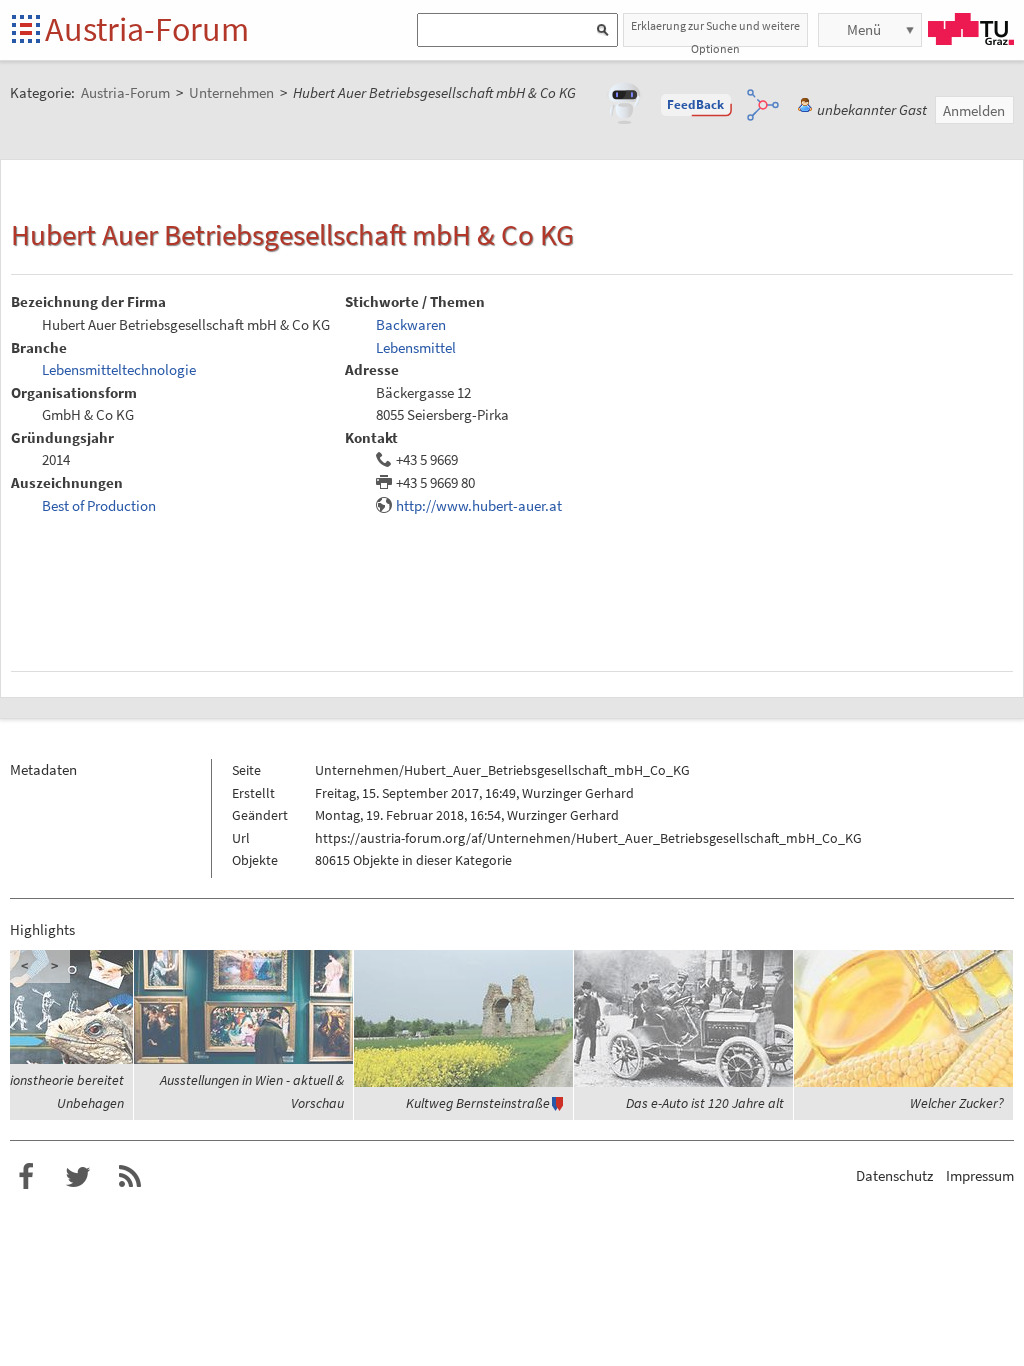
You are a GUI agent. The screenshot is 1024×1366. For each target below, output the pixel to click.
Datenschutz (894, 1175)
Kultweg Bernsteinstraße (478, 1103)
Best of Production (99, 505)
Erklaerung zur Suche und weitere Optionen (715, 32)
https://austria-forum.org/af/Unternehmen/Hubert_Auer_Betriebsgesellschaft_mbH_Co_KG (588, 838)
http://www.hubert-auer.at (479, 505)
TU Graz (971, 29)
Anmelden (974, 110)
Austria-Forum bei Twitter (78, 1177)
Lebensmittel (416, 347)
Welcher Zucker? (957, 1103)
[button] (696, 105)
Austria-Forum (147, 29)
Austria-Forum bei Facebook (26, 1177)
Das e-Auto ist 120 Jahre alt (705, 1103)
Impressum (980, 1175)
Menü (864, 29)
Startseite (27, 30)
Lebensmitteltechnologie (119, 369)
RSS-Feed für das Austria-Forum (130, 1177)
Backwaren (411, 324)
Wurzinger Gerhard (578, 793)
